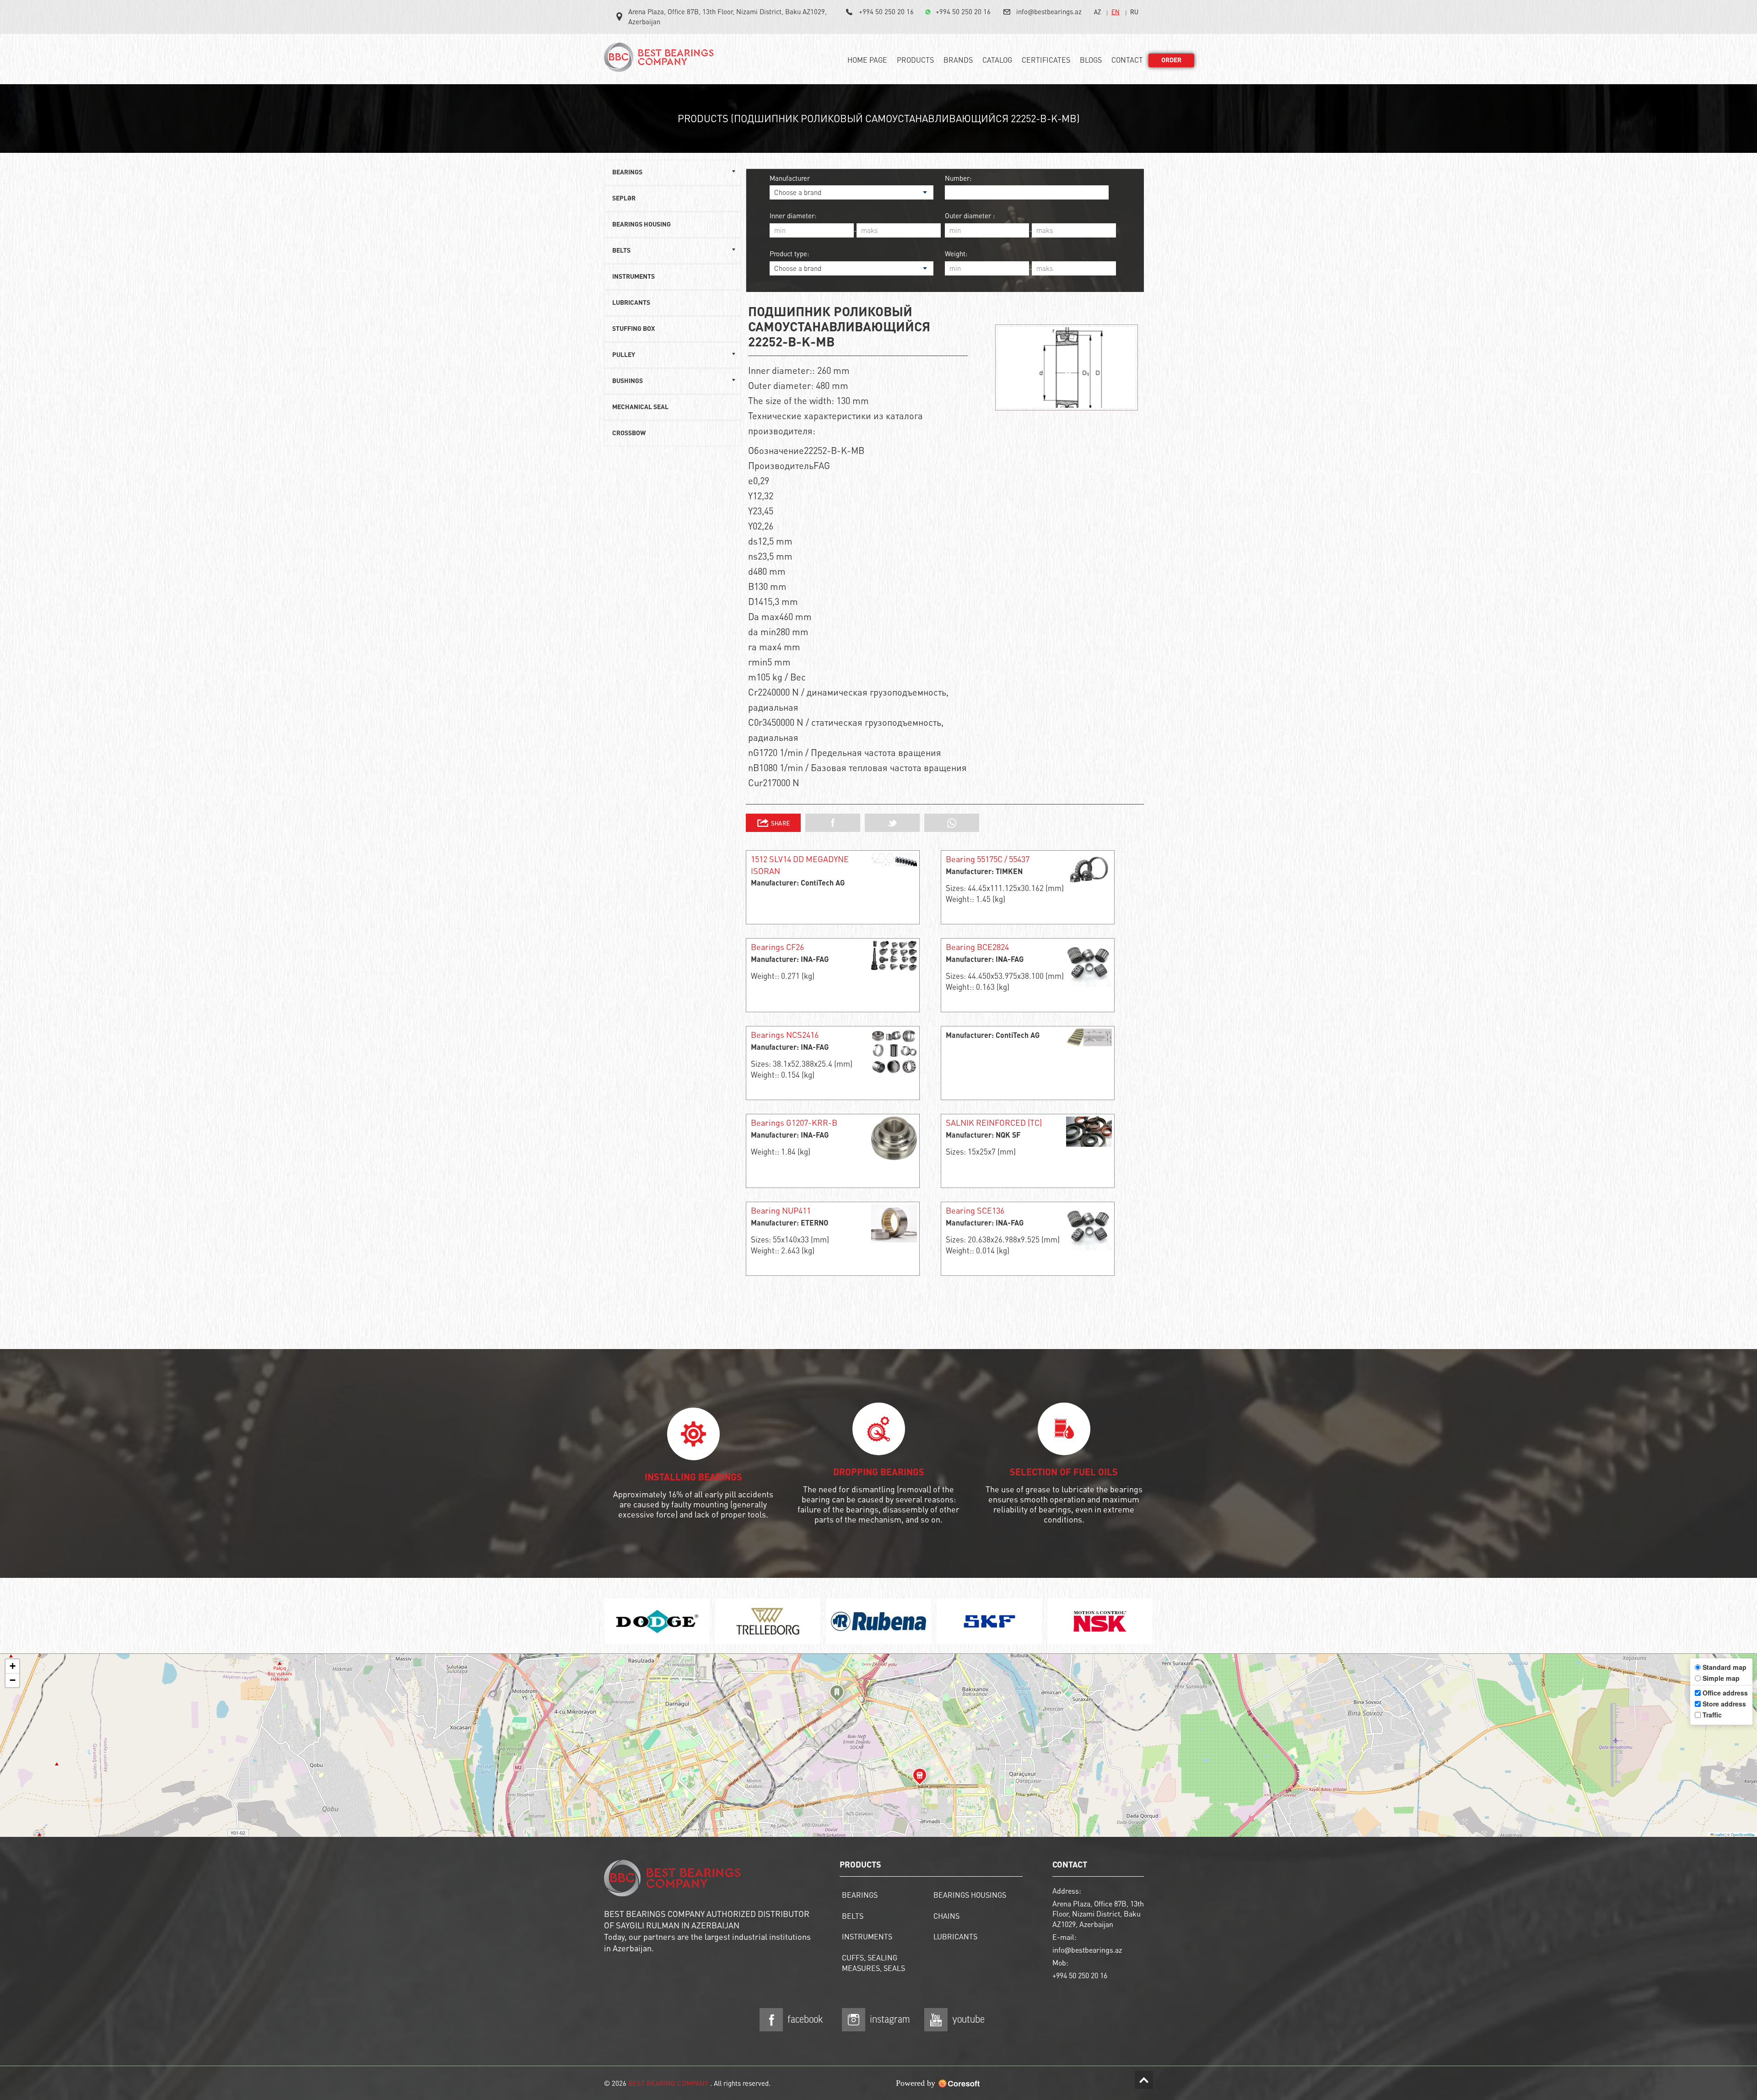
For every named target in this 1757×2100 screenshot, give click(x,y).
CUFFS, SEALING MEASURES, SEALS (873, 1963)
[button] (837, 1695)
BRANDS (958, 60)
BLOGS (1091, 60)
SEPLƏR (624, 199)
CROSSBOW (629, 433)
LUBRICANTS (631, 303)
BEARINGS (860, 1895)
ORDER (1171, 60)
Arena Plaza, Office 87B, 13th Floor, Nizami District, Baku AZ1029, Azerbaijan (728, 16)
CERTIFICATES (1046, 60)
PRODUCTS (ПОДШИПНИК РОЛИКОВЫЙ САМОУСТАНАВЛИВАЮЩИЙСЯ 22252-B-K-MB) (879, 118)
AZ (1097, 12)
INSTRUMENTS (633, 277)
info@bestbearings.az (1049, 11)
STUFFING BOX (633, 329)
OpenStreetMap (1743, 1834)
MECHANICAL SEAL (640, 407)
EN (1116, 12)
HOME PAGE (867, 60)
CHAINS (946, 1916)
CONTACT (1127, 60)
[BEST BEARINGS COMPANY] (661, 61)
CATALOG (997, 60)
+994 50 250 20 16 (886, 11)
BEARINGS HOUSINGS (970, 1895)
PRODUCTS (915, 60)
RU (1134, 12)
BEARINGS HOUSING (641, 225)
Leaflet (1719, 1834)
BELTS (853, 1916)
